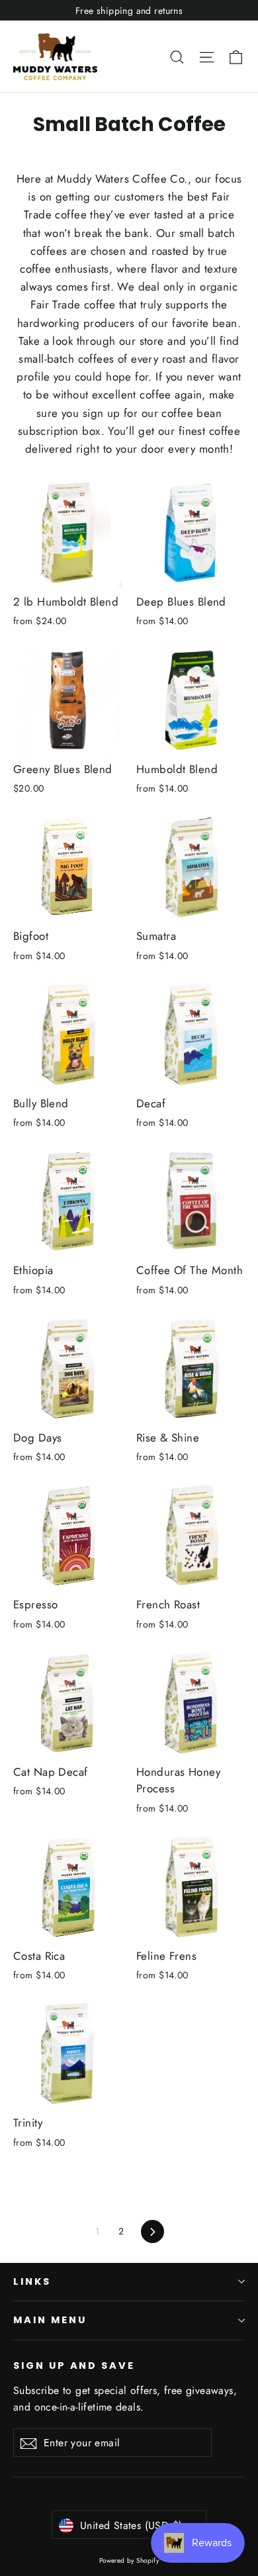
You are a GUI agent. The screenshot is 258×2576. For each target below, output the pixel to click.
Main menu (50, 2320)
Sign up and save (74, 2366)
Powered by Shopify (129, 2560)
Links (32, 2281)
